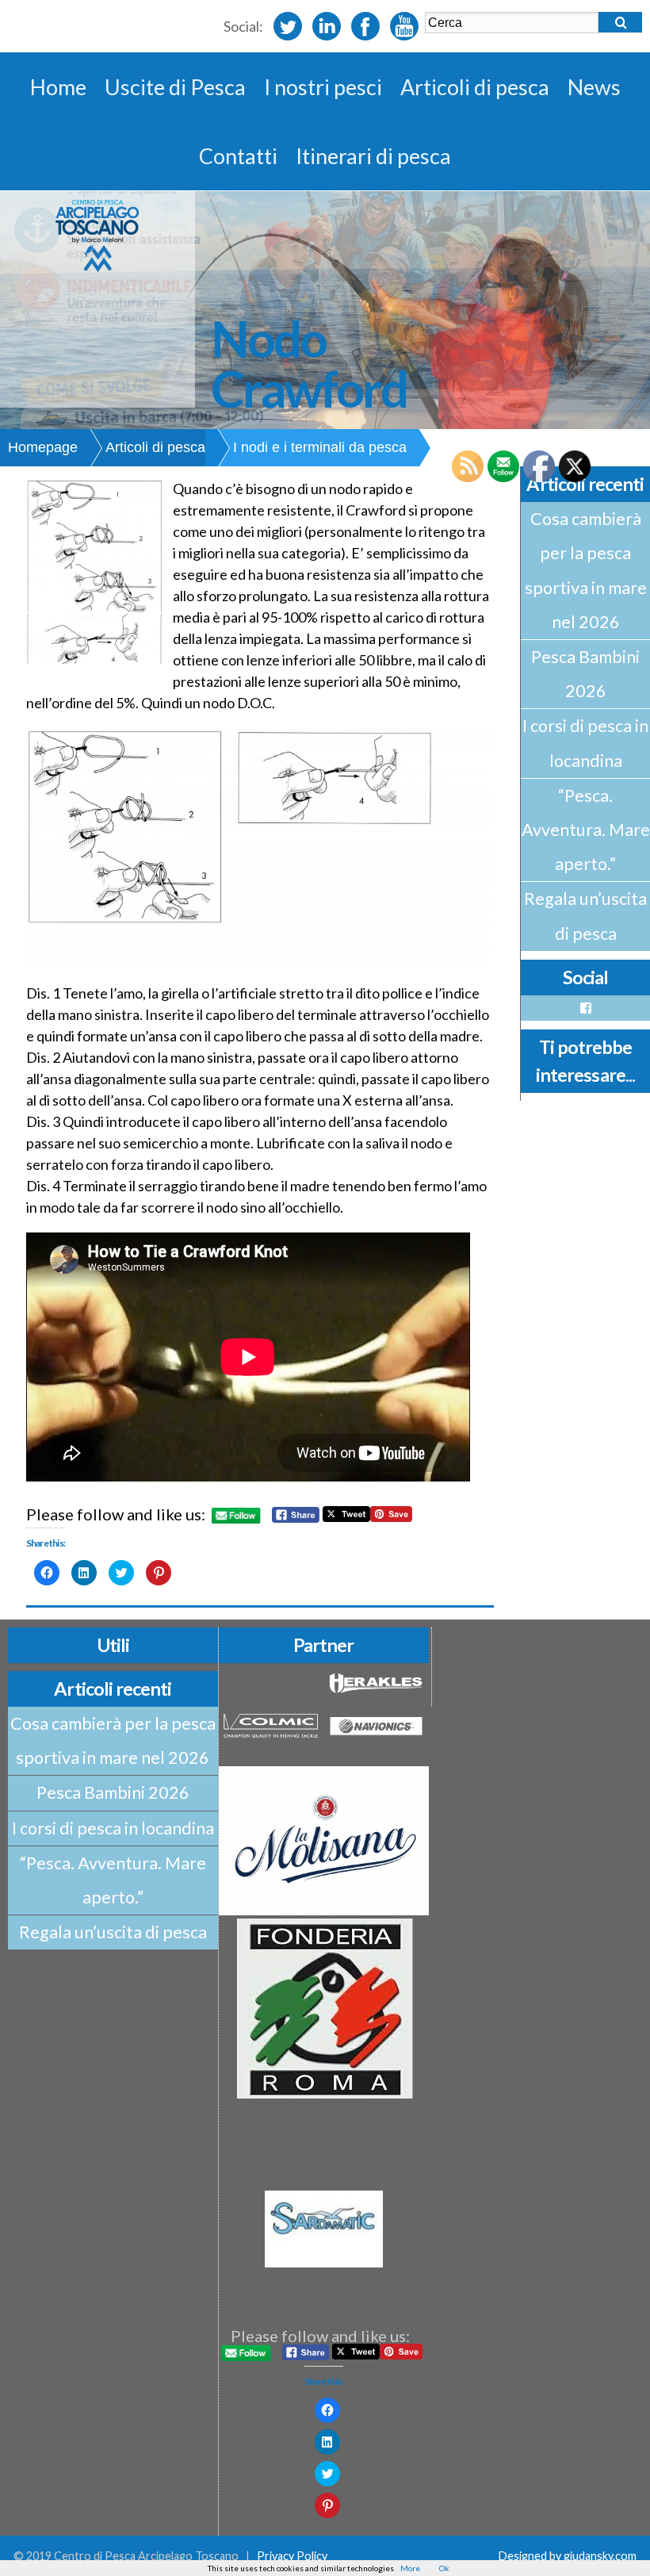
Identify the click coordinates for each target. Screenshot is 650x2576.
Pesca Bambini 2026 (585, 674)
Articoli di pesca (475, 87)
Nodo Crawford (309, 363)
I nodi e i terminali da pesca (320, 447)
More (410, 2568)
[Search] (620, 22)
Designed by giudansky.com (568, 2556)
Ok (444, 2568)
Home (58, 87)
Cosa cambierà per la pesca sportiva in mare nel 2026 (586, 570)
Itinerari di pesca (373, 156)
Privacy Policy (292, 2556)
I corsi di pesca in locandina (585, 743)
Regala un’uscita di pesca (585, 916)
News (594, 87)
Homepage (43, 447)
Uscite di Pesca (175, 87)
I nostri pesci (323, 87)
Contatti (238, 156)
